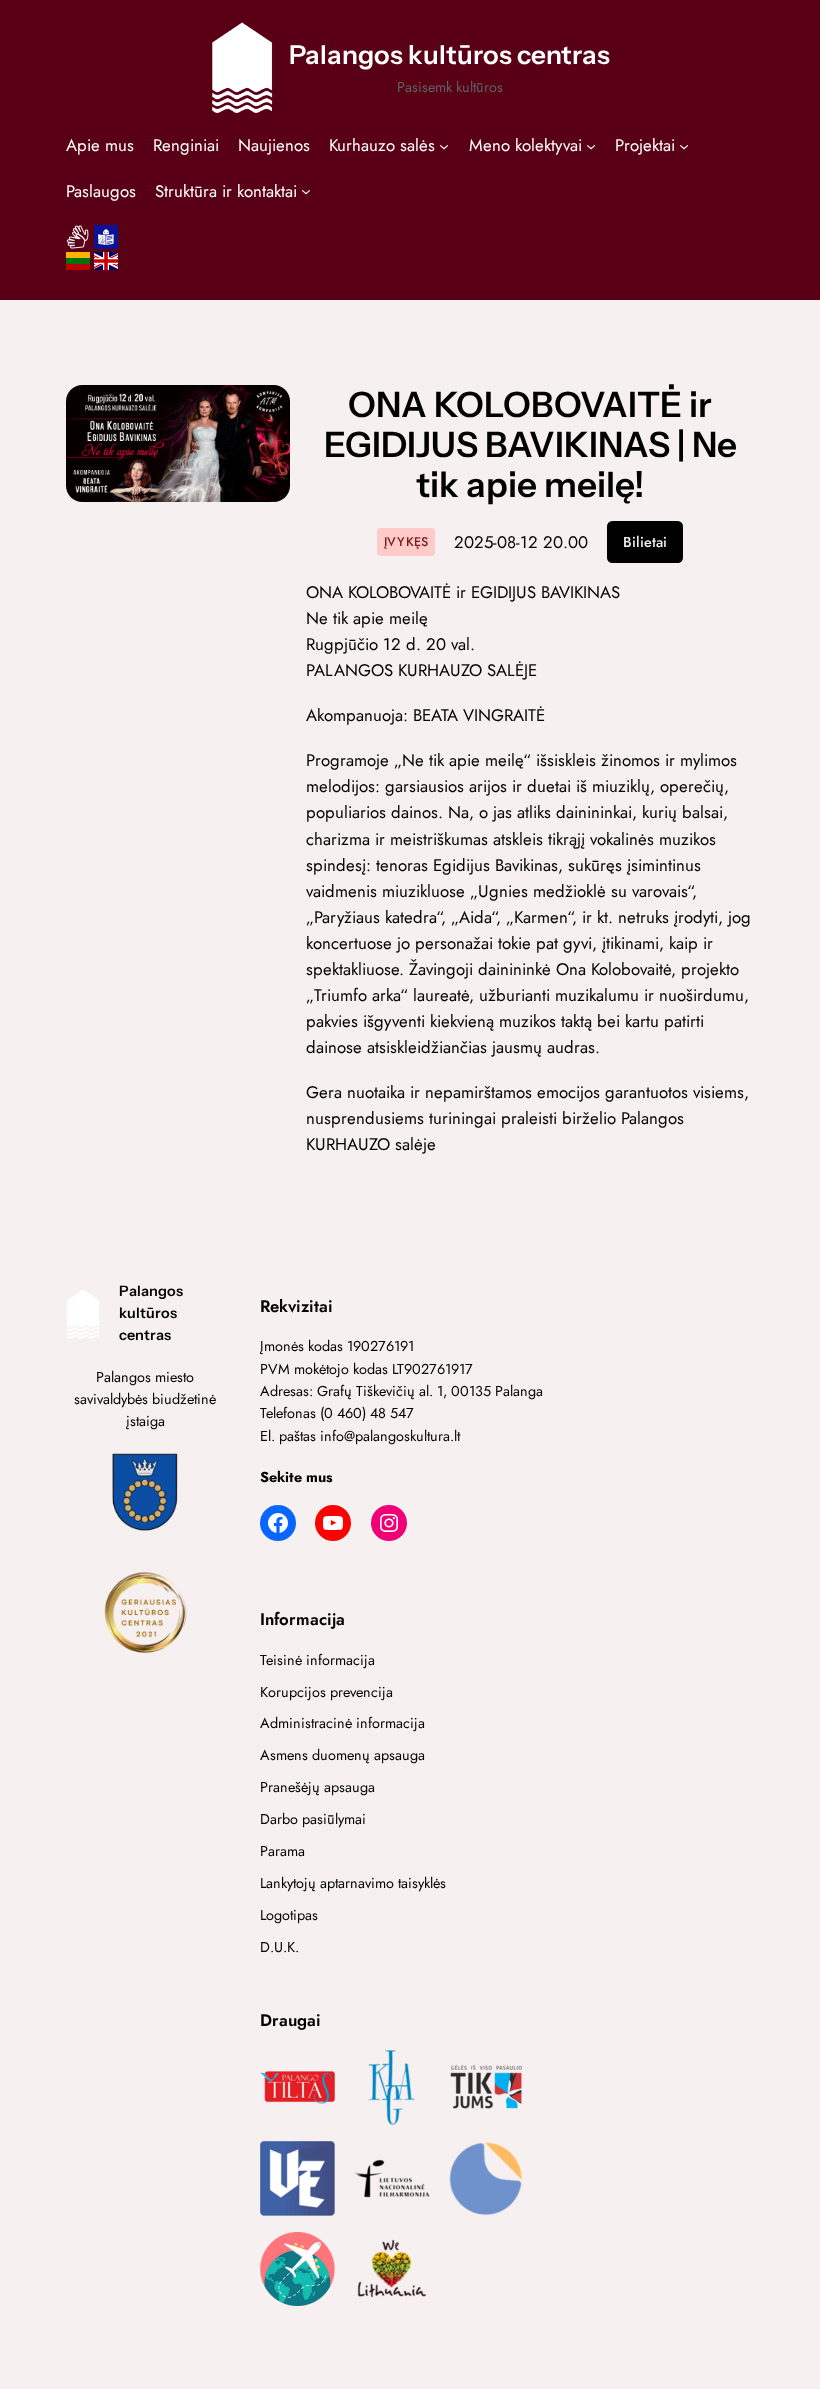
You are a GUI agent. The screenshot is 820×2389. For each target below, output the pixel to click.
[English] (106, 267)
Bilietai (645, 542)
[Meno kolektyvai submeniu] (591, 145)
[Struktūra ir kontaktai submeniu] (306, 190)
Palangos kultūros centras (449, 55)
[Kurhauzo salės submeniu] (444, 145)
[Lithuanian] (78, 267)
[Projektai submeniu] (684, 145)
